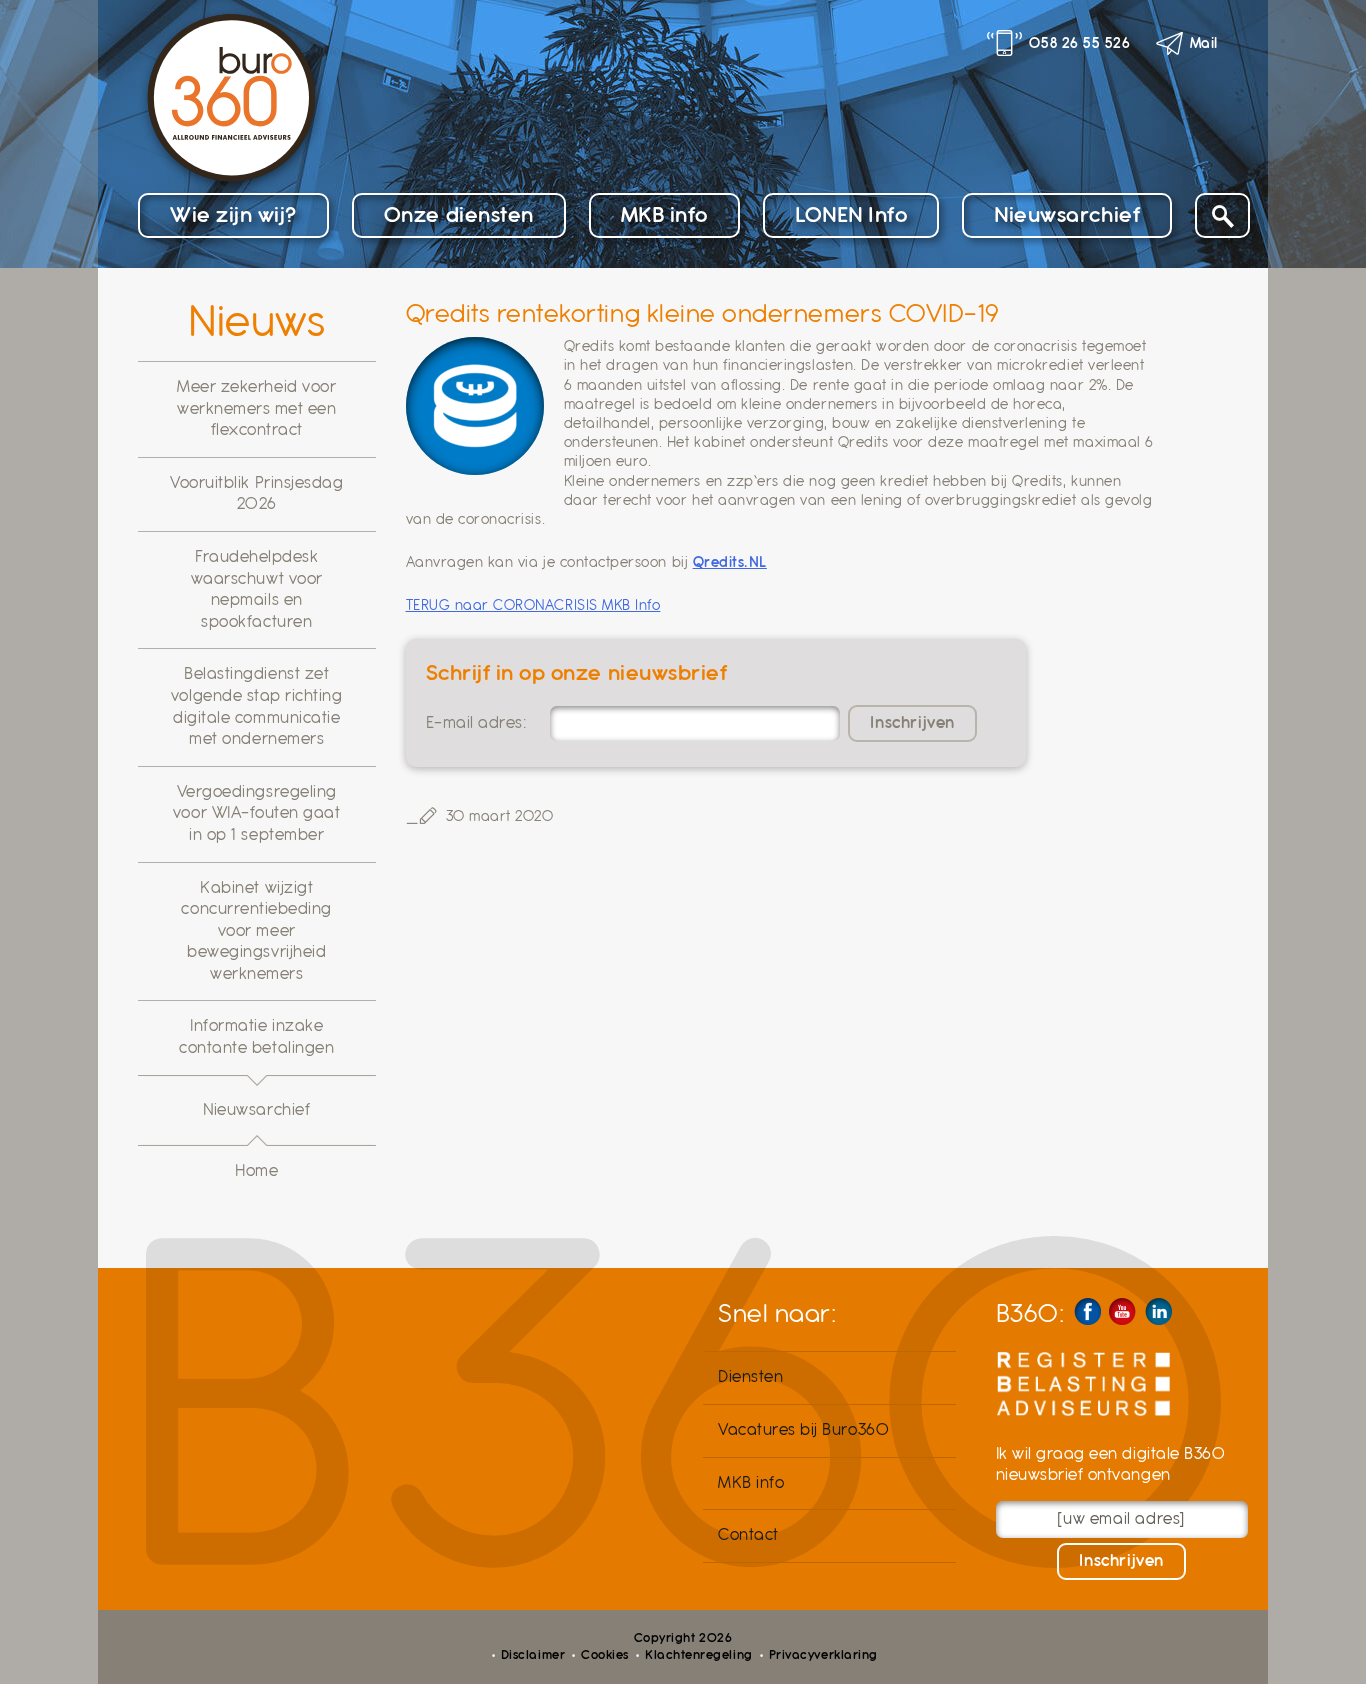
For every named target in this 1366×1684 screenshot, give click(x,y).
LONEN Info (851, 215)
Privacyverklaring (823, 1655)
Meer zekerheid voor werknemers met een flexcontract (257, 408)
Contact (748, 1535)
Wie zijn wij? (233, 215)
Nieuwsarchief (1067, 215)
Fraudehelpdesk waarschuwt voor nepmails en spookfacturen (257, 589)
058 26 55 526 (1079, 43)
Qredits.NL (730, 562)
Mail (1204, 43)
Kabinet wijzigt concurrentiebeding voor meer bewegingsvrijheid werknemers (256, 931)
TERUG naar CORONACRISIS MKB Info (533, 605)
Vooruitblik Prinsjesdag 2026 (256, 494)
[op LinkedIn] (1158, 1311)
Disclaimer (533, 1655)
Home (256, 1171)
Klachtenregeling (698, 1655)
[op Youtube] (1122, 1311)
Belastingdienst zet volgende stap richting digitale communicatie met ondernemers (257, 706)
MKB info (664, 215)
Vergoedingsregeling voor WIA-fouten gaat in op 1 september (257, 813)
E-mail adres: (477, 723)
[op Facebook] (1087, 1311)
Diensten (750, 1377)
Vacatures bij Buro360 (803, 1430)
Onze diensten (459, 215)
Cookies (605, 1655)
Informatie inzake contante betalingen (256, 1037)
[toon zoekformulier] (1222, 215)
